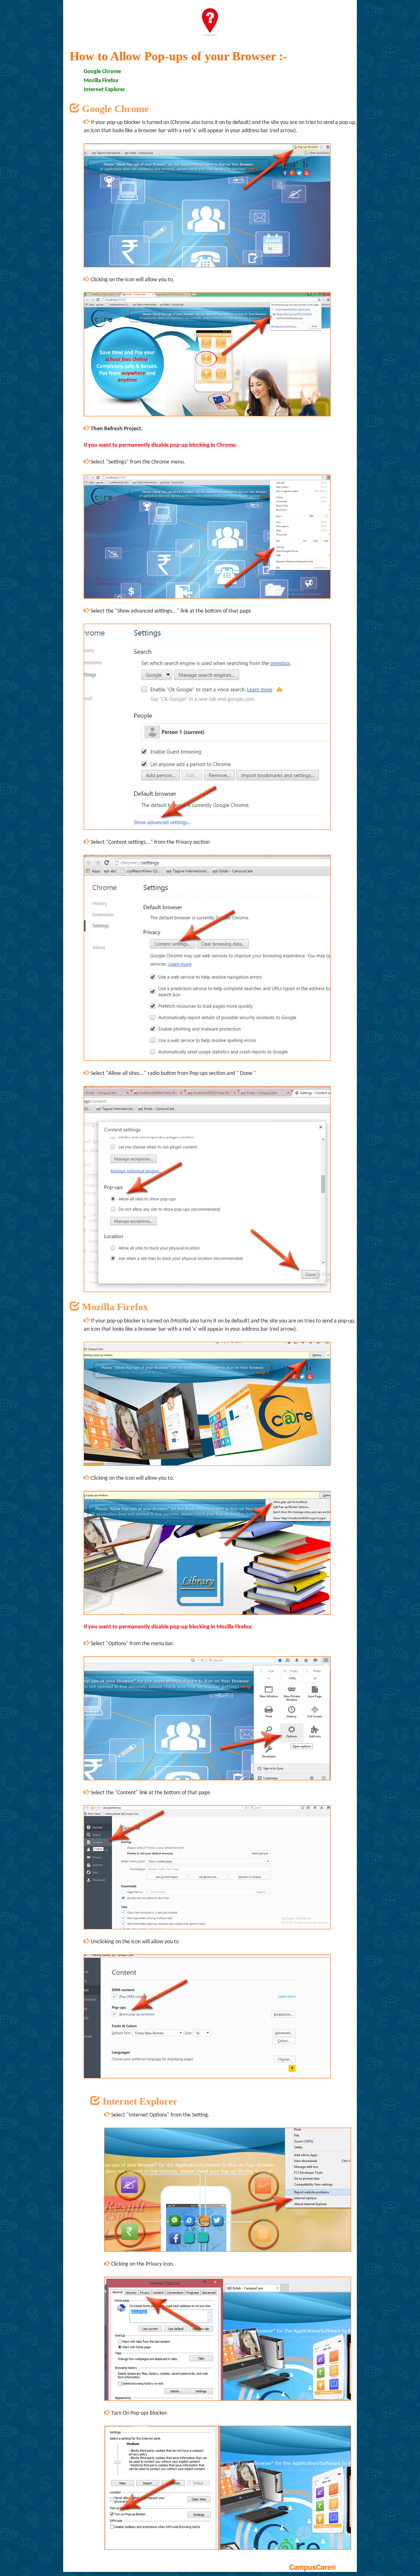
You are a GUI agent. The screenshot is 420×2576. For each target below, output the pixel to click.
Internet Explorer (104, 90)
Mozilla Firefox (101, 81)
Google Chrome (102, 72)
